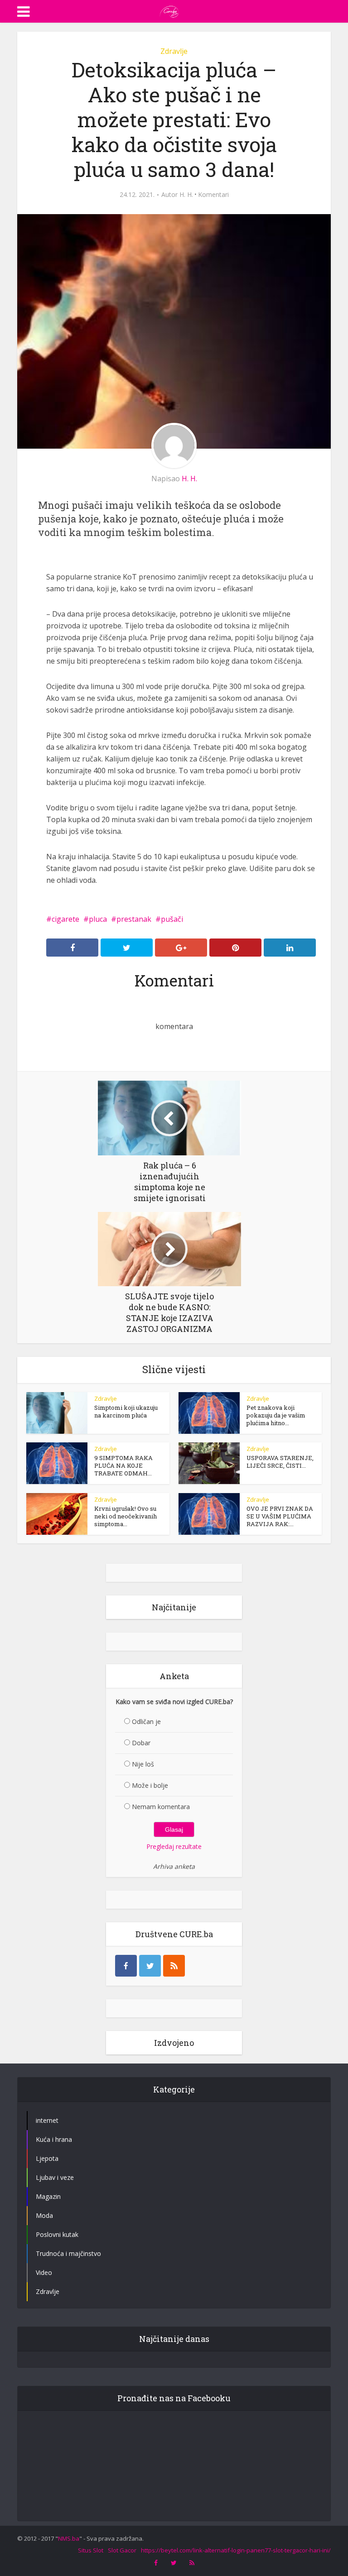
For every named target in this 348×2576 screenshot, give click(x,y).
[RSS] (174, 1966)
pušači (172, 919)
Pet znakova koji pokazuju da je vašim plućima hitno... (276, 1415)
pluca (98, 919)
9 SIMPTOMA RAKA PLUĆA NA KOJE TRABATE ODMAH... (123, 1465)
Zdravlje (174, 51)
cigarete (65, 919)
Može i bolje (150, 1785)
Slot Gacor (122, 2550)
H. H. (186, 195)
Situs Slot (91, 2550)
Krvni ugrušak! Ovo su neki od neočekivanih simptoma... (126, 1516)
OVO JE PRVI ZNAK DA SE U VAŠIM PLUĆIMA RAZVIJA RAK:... (280, 1516)
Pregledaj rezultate (174, 1846)
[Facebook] (126, 1966)
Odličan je (146, 1721)
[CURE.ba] (169, 10)
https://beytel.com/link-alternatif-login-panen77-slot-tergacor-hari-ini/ (236, 2550)
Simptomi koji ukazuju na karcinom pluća (126, 1411)
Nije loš (143, 1764)
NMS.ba (69, 2538)
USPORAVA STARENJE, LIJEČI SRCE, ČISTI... (280, 1462)
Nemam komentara (161, 1807)
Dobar (141, 1743)
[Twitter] (150, 1966)
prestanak (134, 919)
